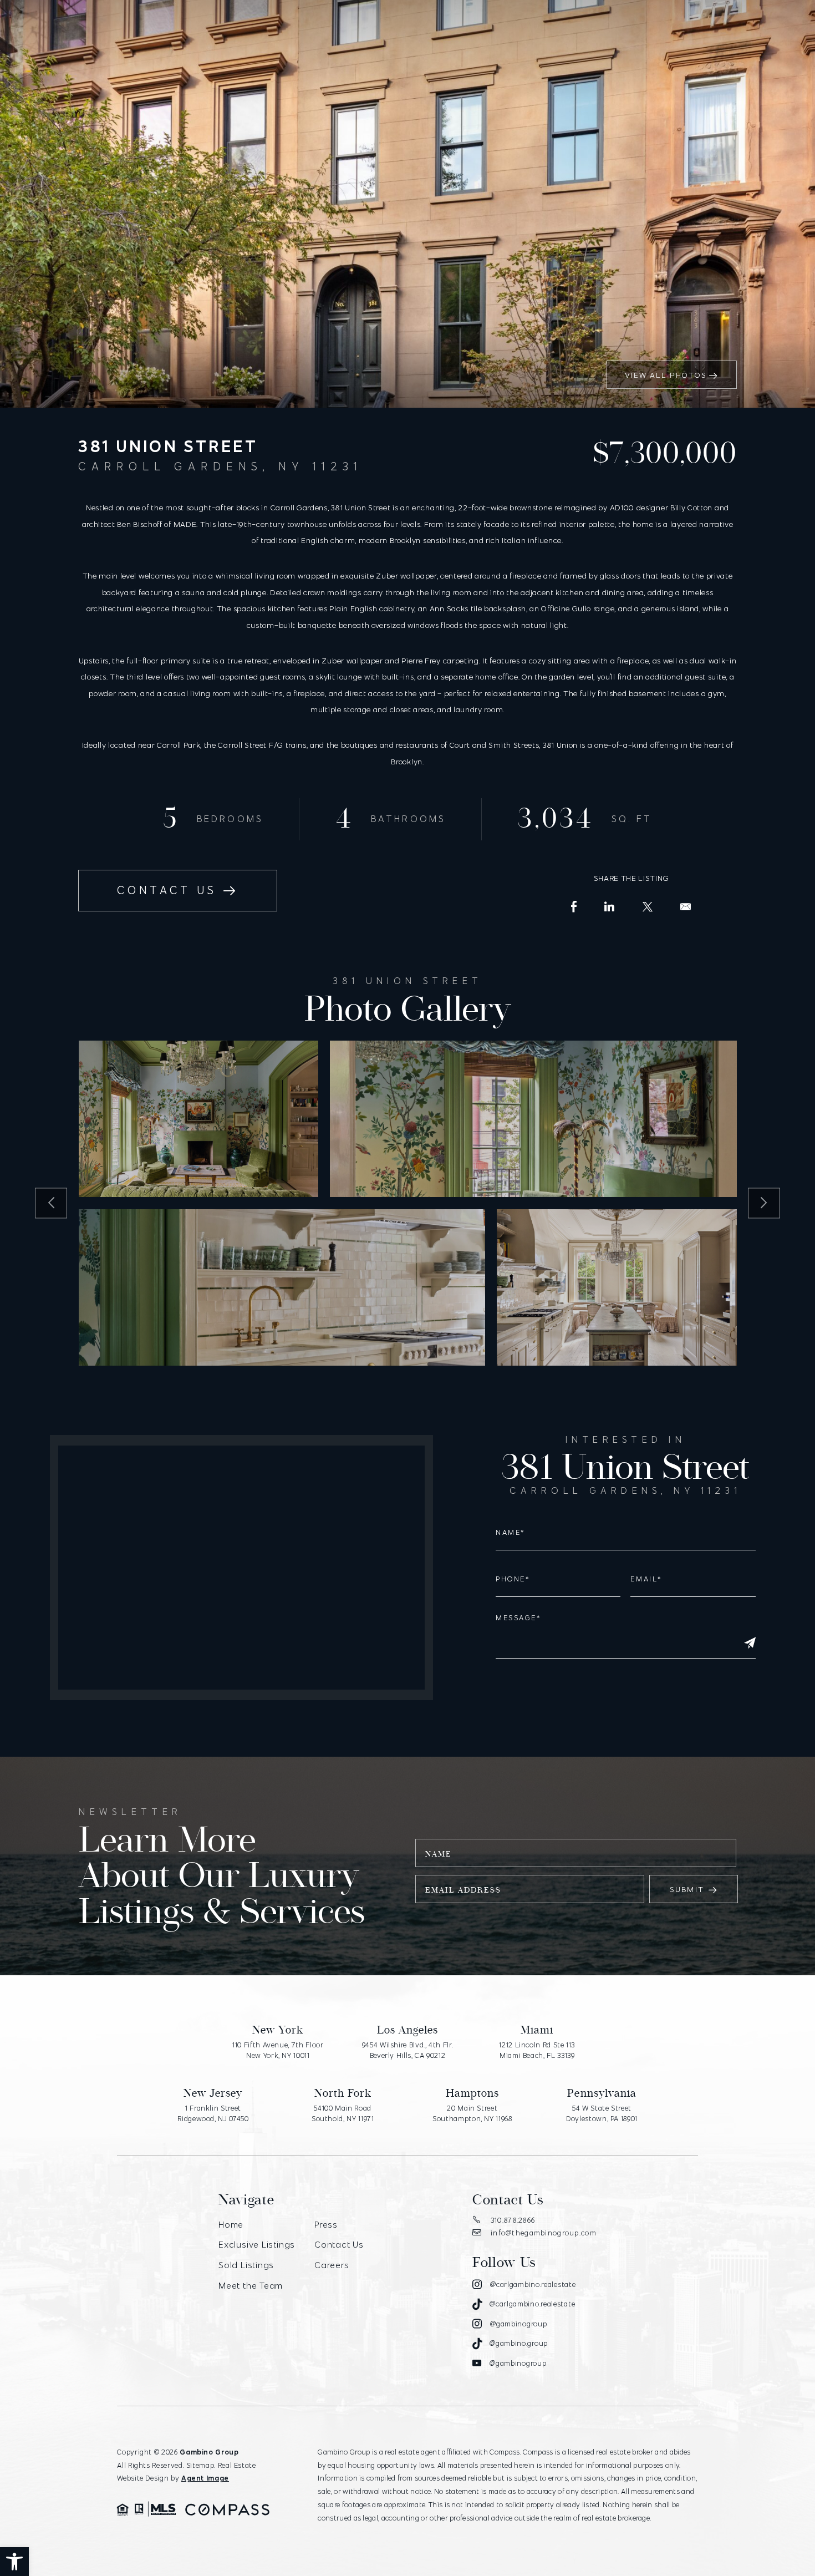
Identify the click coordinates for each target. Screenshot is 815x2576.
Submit (687, 1889)
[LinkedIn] (610, 907)
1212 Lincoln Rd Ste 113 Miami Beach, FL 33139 (537, 2050)
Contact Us (167, 890)
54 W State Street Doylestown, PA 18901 (602, 2113)
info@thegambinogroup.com (544, 2233)
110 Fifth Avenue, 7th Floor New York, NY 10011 (278, 2050)
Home (231, 2224)
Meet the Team (251, 2285)
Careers (332, 2265)
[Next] (764, 1203)
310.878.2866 (513, 2220)
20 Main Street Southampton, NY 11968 (472, 2113)
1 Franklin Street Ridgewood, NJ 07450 (213, 2113)
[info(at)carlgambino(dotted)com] (686, 907)
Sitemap (200, 2465)
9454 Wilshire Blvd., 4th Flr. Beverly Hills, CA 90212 (408, 2050)
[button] (14, 2562)
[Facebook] (574, 907)
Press (326, 2224)
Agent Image (205, 2478)
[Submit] (750, 1643)
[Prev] (51, 1203)
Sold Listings (246, 2265)
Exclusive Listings (257, 2244)
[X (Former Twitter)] (648, 907)
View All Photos (666, 375)
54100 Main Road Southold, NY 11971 (343, 2113)
